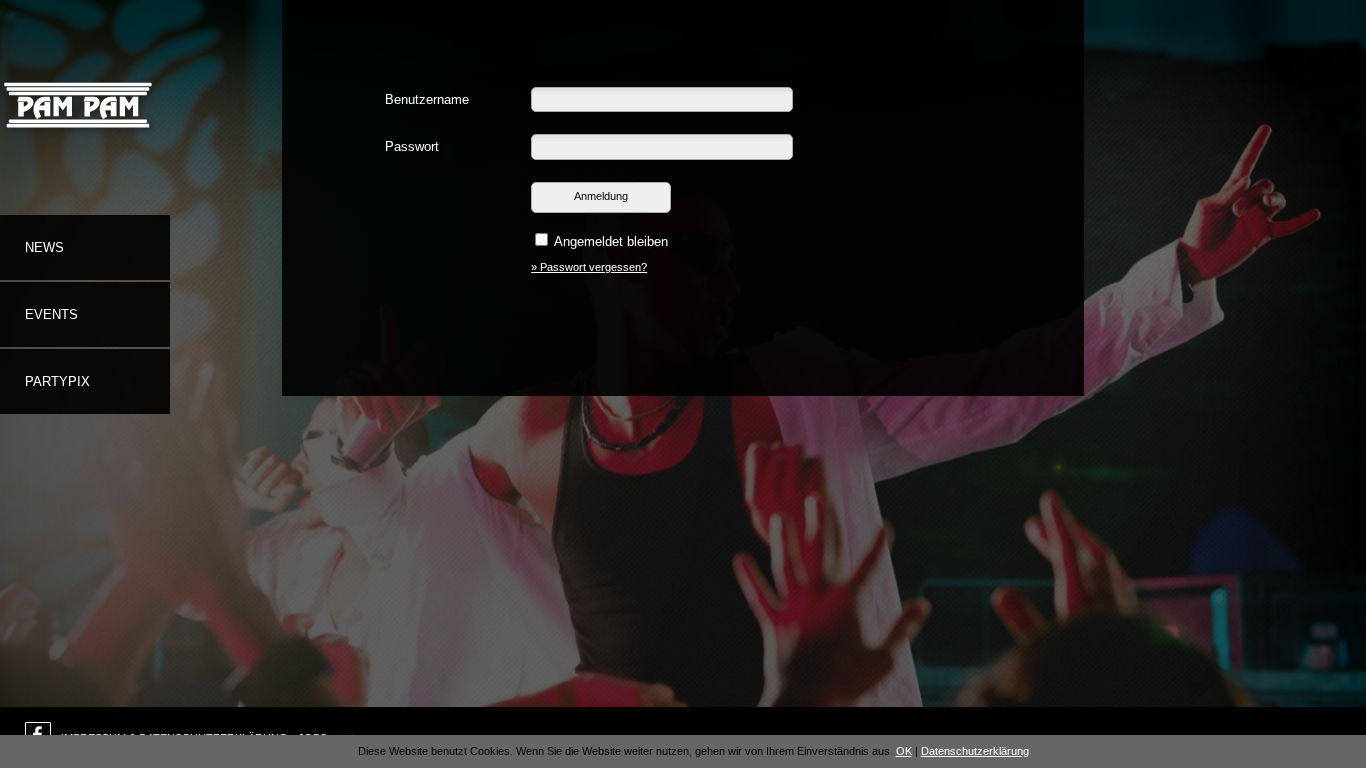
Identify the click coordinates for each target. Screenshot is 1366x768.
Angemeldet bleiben (611, 241)
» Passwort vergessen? (589, 267)
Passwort (412, 146)
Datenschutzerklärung (975, 751)
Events (51, 314)
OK (904, 751)
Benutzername (427, 99)
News (44, 247)
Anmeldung (601, 196)
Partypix (57, 381)
